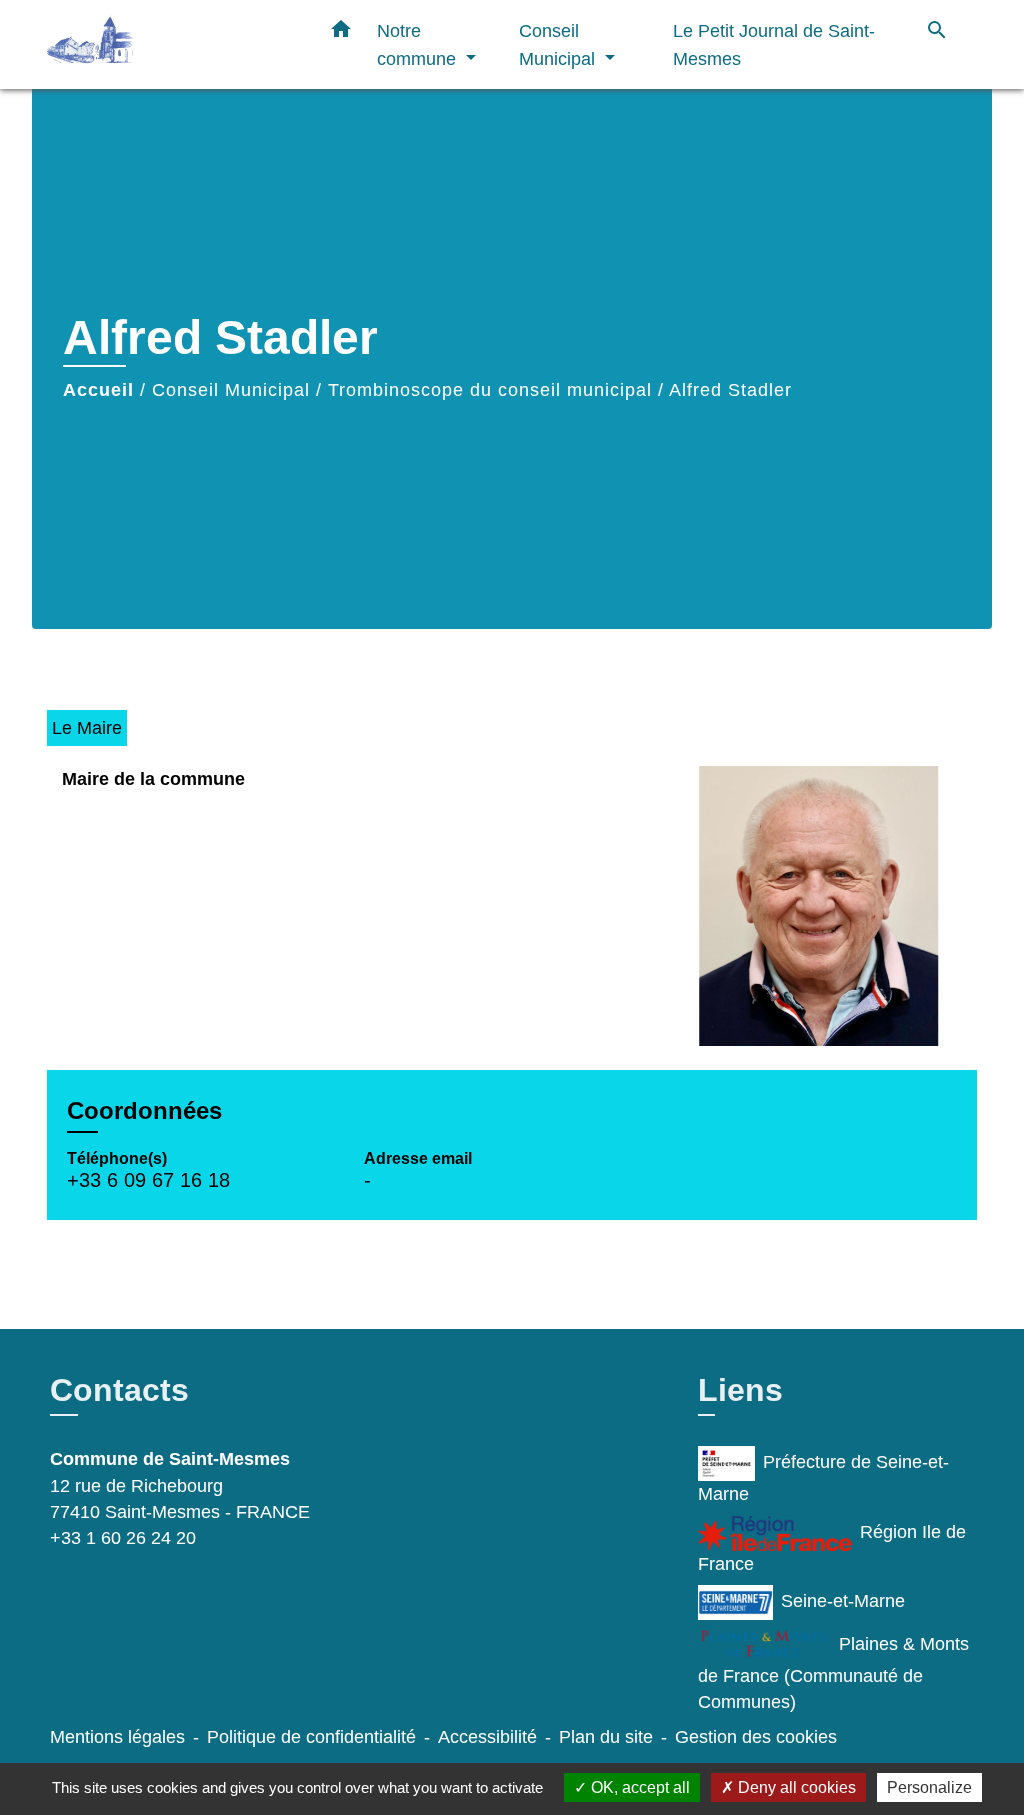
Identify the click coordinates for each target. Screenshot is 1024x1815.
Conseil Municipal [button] (559, 44)
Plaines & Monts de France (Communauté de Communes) (833, 1673)
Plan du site (606, 1737)
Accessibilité (487, 1737)
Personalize (929, 1787)
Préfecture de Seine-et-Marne (823, 1478)
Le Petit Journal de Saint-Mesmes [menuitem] (774, 44)
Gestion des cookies (756, 1737)
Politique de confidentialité (311, 1737)
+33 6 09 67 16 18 (148, 1180)
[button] (341, 33)
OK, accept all (638, 1787)
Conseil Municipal (231, 390)
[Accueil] (172, 44)
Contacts (119, 1390)
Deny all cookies (795, 1787)
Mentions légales (117, 1737)
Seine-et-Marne (843, 1601)
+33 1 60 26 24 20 (123, 1538)
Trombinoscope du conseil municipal (490, 390)
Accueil (98, 390)
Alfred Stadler (730, 390)
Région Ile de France (832, 1548)
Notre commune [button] (419, 44)
